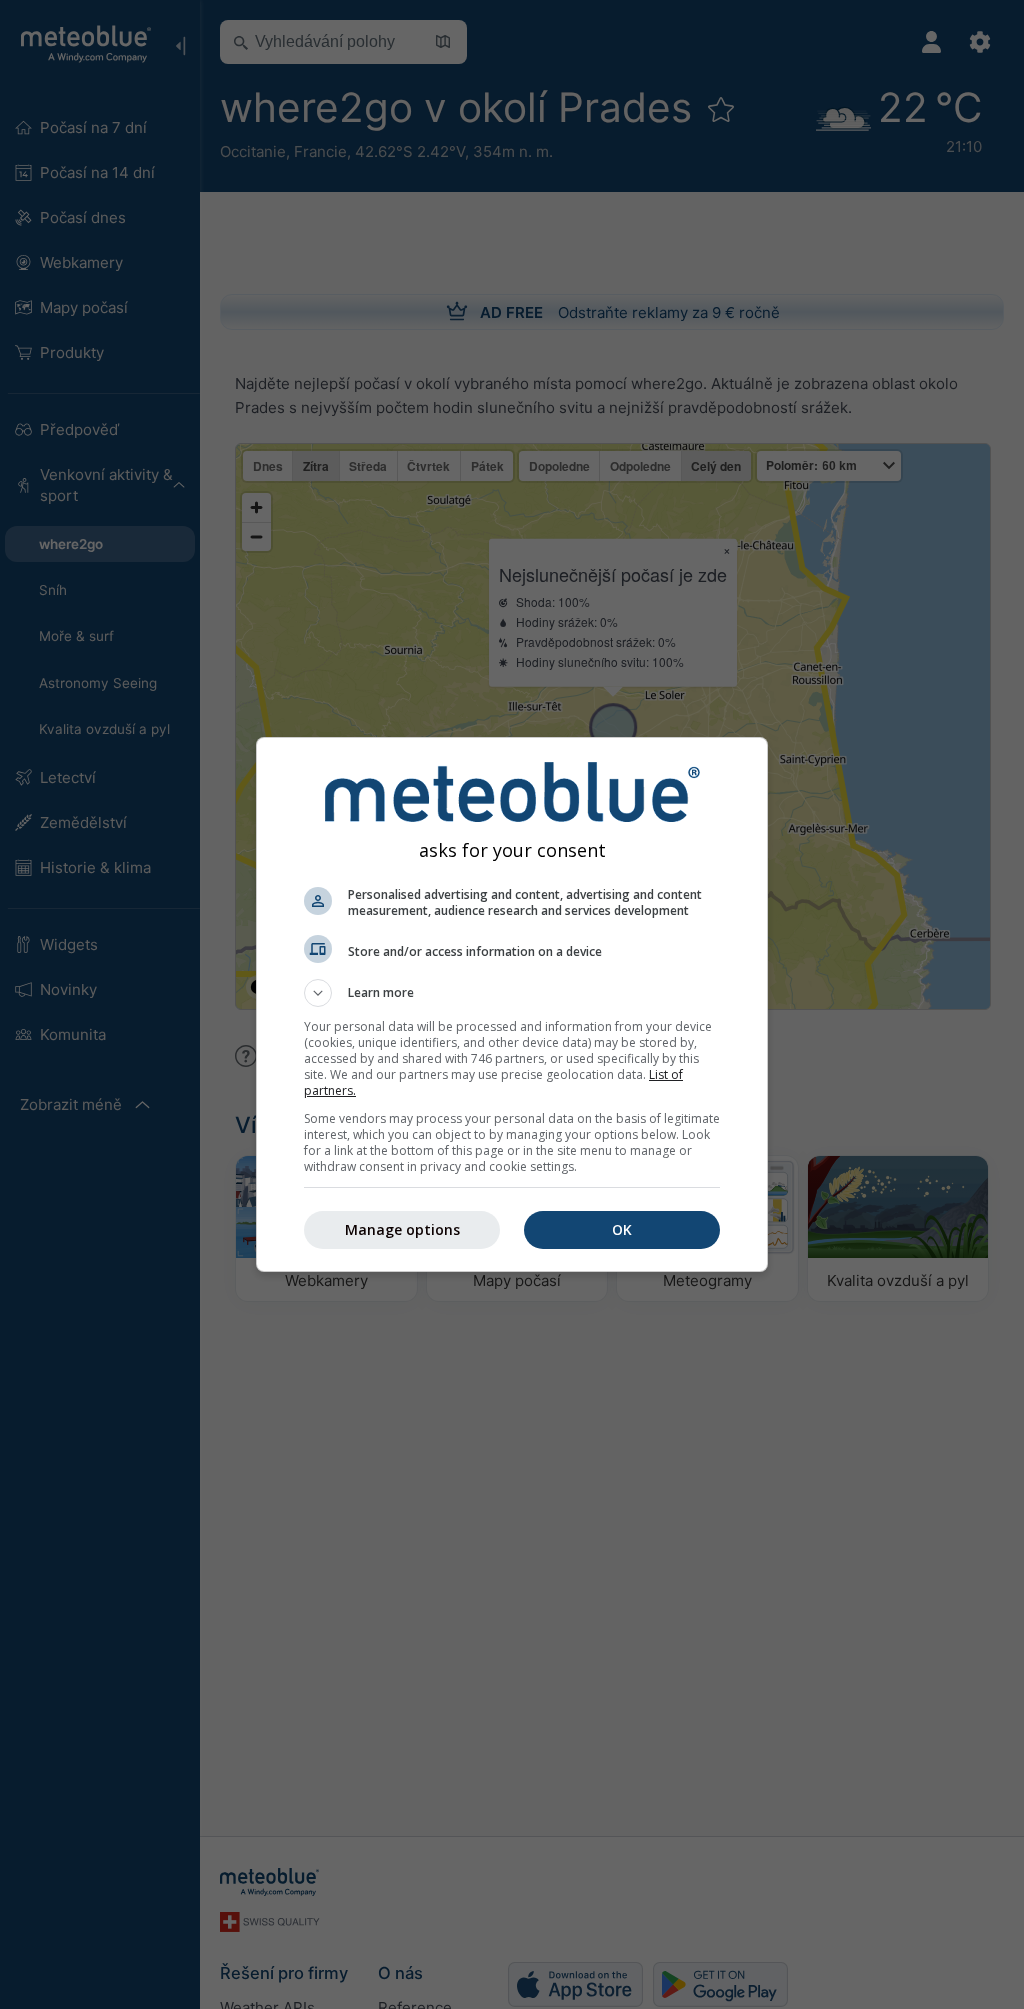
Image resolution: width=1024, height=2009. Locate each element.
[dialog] (512, 1004)
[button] (512, 993)
